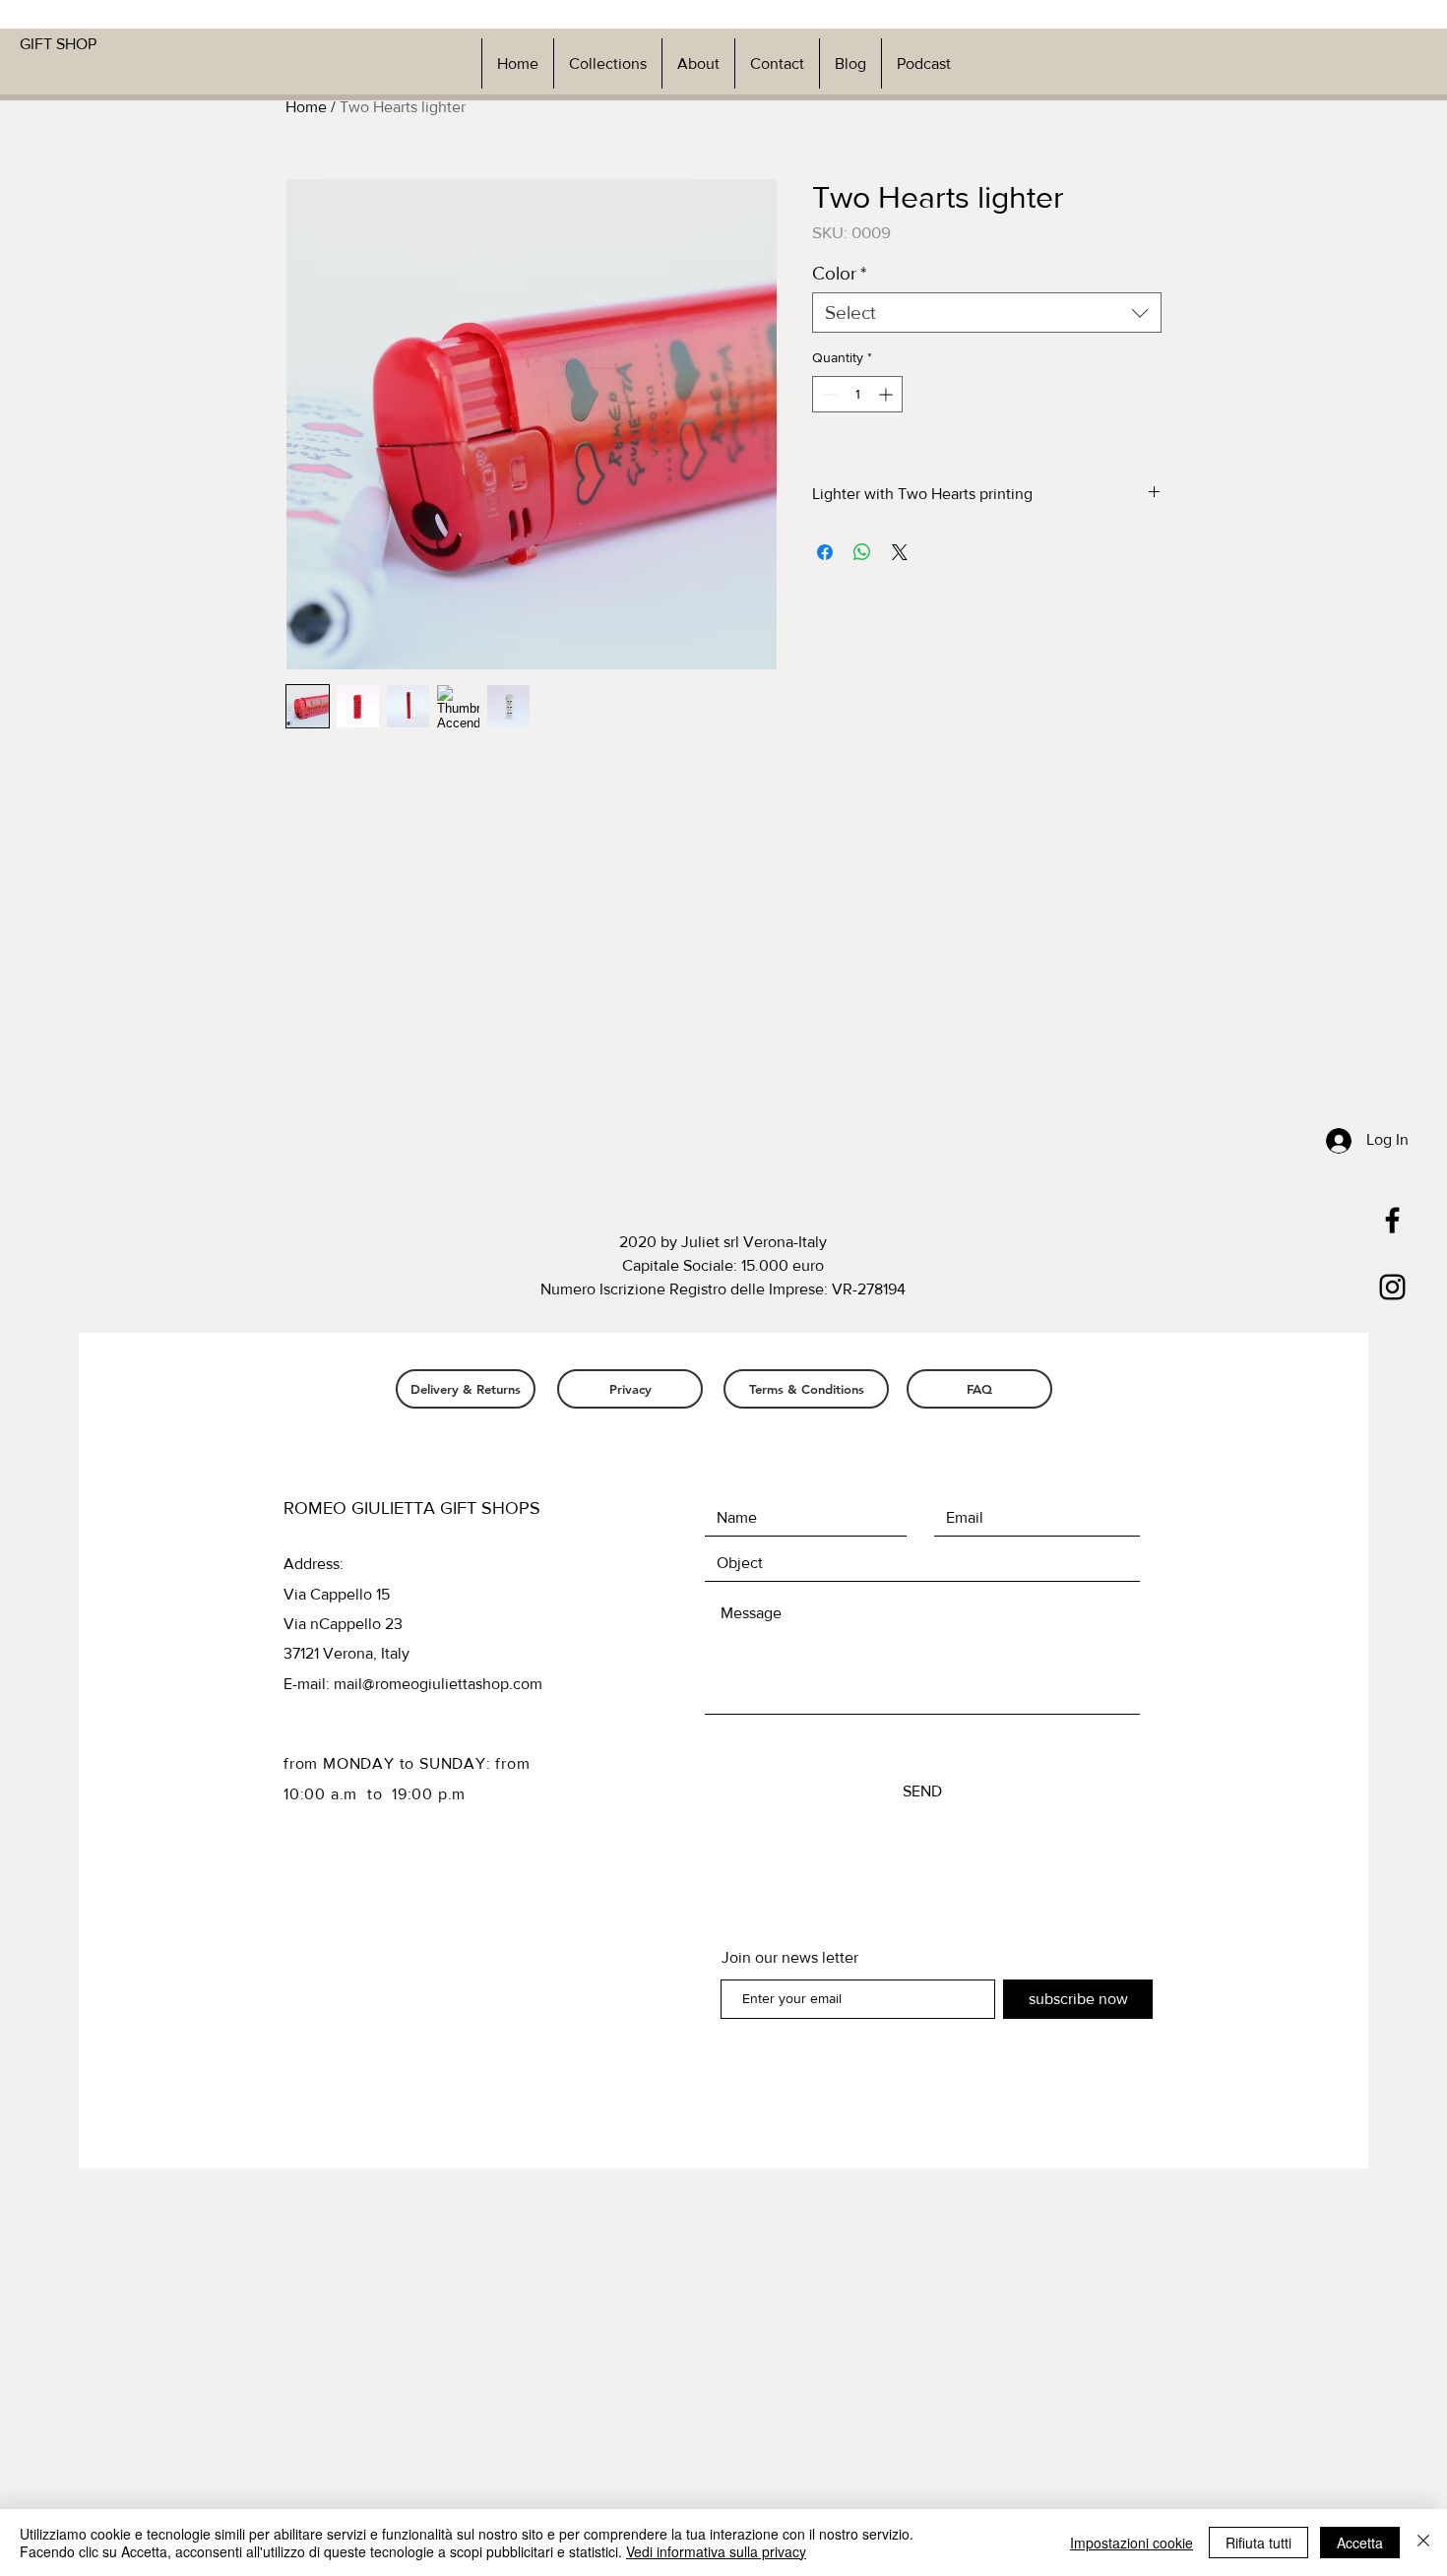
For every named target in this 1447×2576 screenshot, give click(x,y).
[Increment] (887, 394)
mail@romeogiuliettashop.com (438, 1684)
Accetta (1360, 2543)
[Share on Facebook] (825, 552)
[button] (607, 63)
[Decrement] (827, 394)
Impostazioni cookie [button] (1132, 2543)
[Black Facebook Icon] (1392, 1220)
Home (306, 107)
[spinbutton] (857, 394)
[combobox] (987, 313)
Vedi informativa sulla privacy (716, 2551)
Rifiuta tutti (1258, 2543)
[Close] (1423, 2543)
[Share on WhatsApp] (862, 552)
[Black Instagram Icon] (1392, 1287)
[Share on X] (900, 552)
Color (839, 273)
